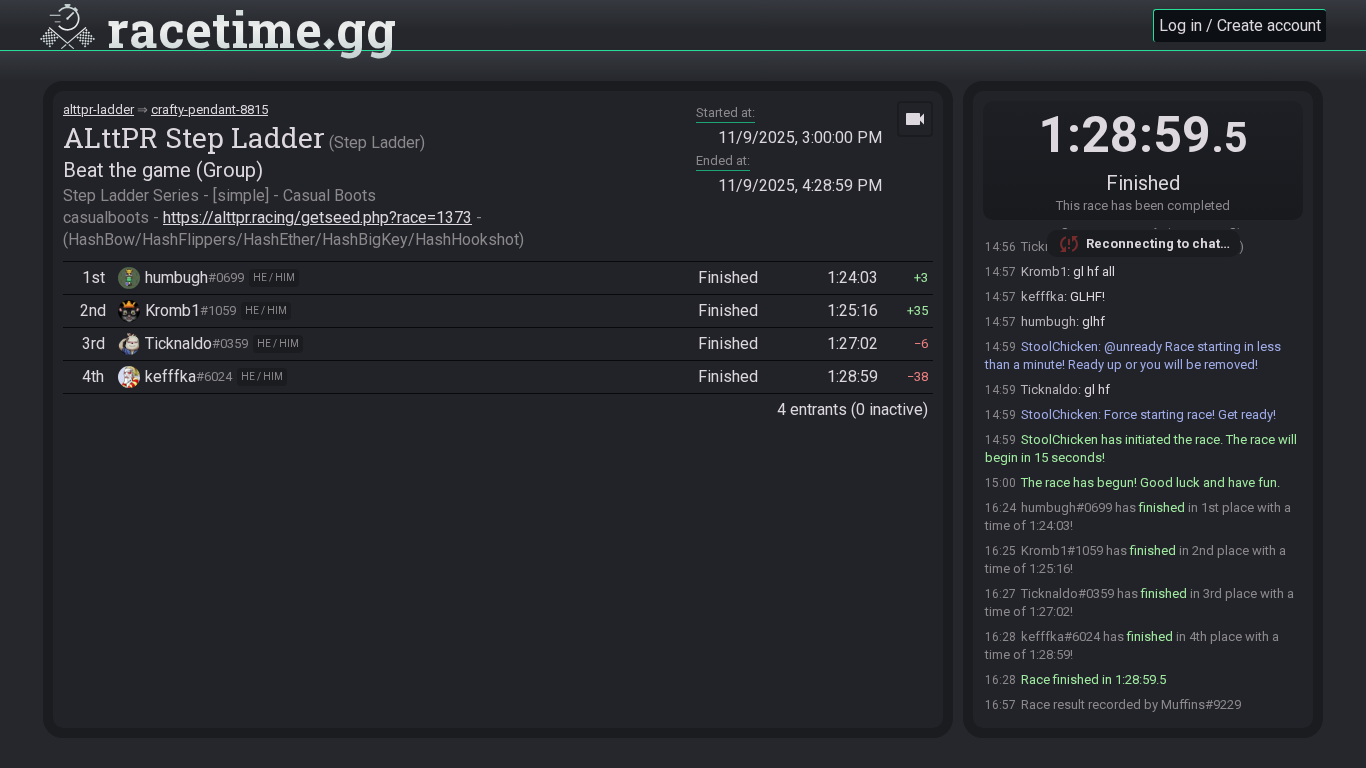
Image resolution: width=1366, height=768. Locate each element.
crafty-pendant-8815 (209, 109)
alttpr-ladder (98, 109)
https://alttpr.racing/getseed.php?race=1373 (317, 217)
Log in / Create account (1240, 25)
